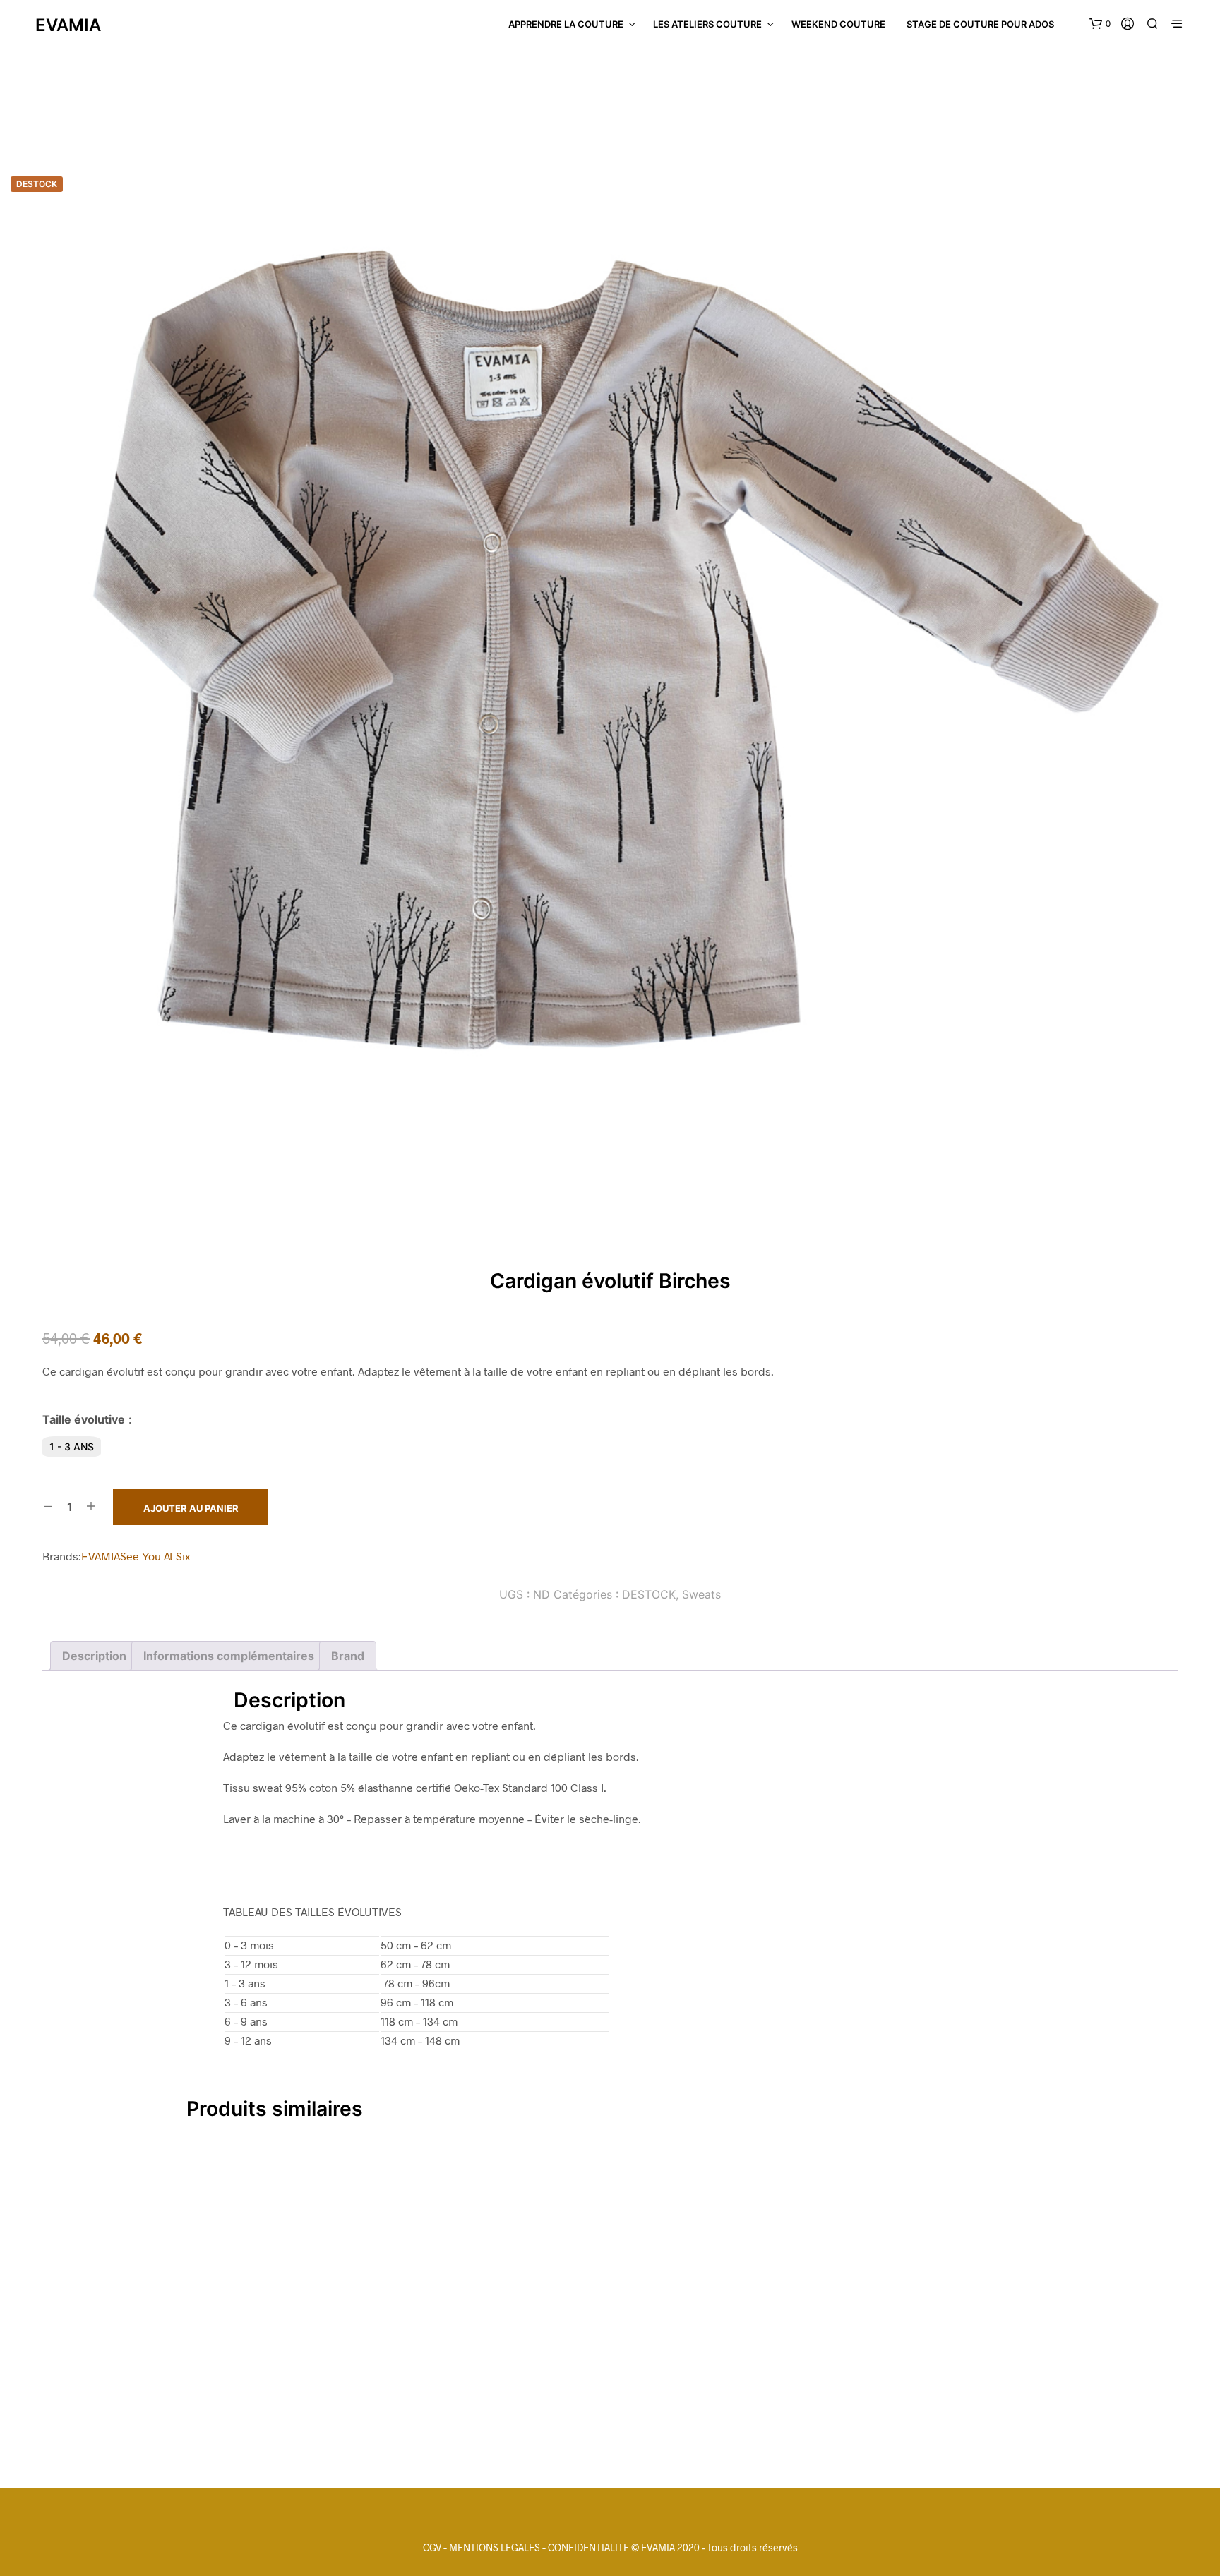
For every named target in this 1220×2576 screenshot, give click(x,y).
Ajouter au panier (191, 1508)
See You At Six (155, 1556)
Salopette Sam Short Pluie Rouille (322, 2404)
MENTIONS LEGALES (495, 2548)
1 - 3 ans (72, 1446)
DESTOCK (649, 1594)
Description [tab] (94, 1656)
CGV (432, 2548)
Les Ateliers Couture (707, 24)
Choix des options (321, 2435)
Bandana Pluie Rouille (610, 2404)
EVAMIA (101, 1556)
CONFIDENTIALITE (588, 2548)
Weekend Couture (838, 24)
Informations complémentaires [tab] (229, 1656)
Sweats (701, 1594)
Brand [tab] (348, 1656)
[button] (1100, 24)
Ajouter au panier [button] (610, 2435)
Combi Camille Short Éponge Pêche (898, 2404)
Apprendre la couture (566, 24)
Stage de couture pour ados (980, 24)
